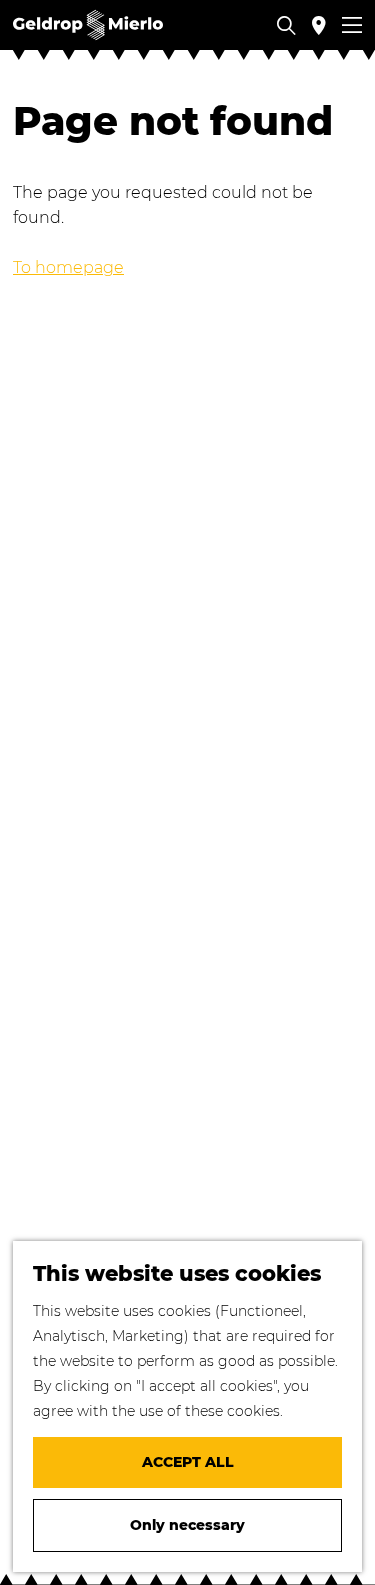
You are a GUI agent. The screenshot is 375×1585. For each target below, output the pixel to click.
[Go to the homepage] (88, 25)
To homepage (68, 267)
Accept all (188, 1462)
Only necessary (187, 1525)
